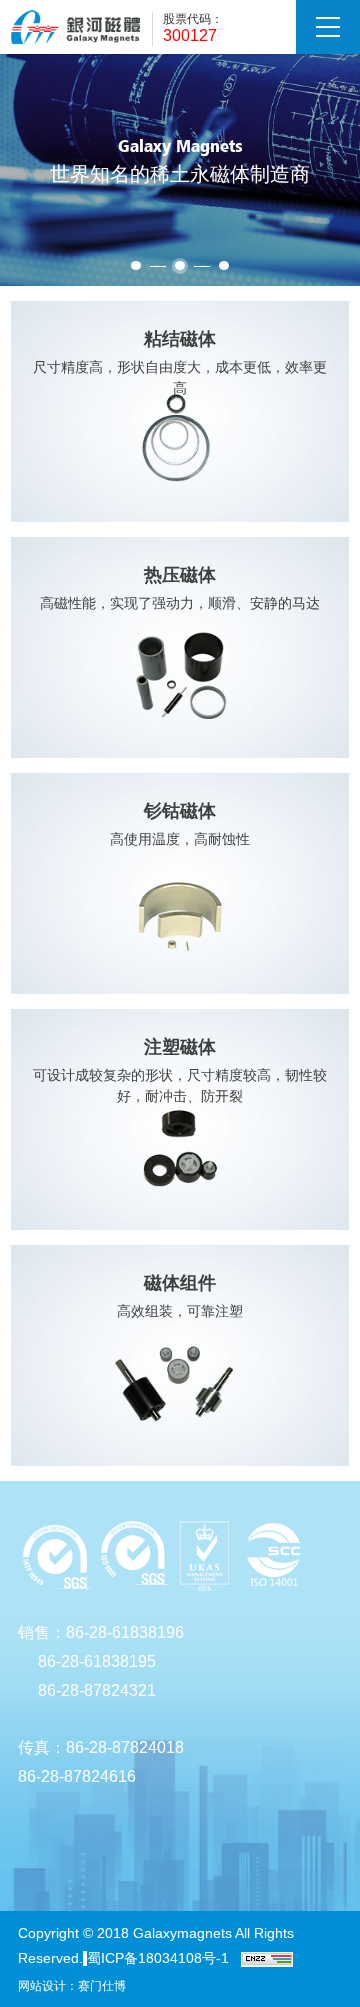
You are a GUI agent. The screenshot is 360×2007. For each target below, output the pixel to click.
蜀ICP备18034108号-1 (158, 1958)
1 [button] (136, 265)
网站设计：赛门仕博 (72, 1986)
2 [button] (180, 265)
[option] (180, 170)
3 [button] (224, 265)
